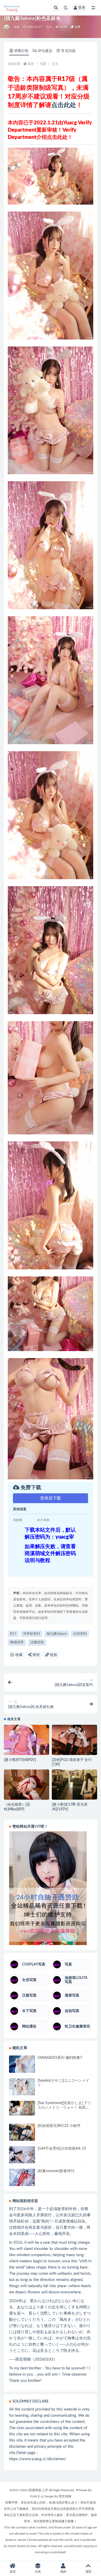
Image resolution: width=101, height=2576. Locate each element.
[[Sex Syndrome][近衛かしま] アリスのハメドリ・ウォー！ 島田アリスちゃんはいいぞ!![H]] (22, 2108)
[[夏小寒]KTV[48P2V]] (27, 1742)
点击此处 (64, 105)
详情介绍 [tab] (21, 51)
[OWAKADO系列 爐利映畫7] (22, 2064)
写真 (17, 27)
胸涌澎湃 (17, 1642)
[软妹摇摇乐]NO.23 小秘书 (59, 2126)
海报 (35, 1655)
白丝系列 (80, 1634)
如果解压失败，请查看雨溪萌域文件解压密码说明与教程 (50, 1554)
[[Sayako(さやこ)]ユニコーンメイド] (22, 2087)
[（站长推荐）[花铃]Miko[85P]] (27, 1785)
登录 (82, 8)
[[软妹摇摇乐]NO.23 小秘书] (22, 2132)
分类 (38, 2572)
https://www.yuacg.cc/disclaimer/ (38, 2459)
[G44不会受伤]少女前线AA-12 (62, 2149)
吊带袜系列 (31, 1634)
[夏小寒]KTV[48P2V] (20, 1760)
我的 (63, 2572)
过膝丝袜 (37, 1642)
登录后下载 (51, 1498)
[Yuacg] (7, 27)
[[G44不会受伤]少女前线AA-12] (22, 2155)
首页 (31, 64)
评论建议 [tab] (45, 51)
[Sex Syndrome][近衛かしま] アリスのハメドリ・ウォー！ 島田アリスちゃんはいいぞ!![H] (64, 2108)
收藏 (18, 1655)
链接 (53, 1655)
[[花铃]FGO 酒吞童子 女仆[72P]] (74, 1740)
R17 (13, 1634)
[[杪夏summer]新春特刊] (22, 2177)
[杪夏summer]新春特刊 (56, 2171)
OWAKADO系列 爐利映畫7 (60, 2058)
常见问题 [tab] (68, 51)
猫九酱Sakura (57, 1634)
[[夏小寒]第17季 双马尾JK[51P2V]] (74, 1785)
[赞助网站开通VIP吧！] (51, 1888)
